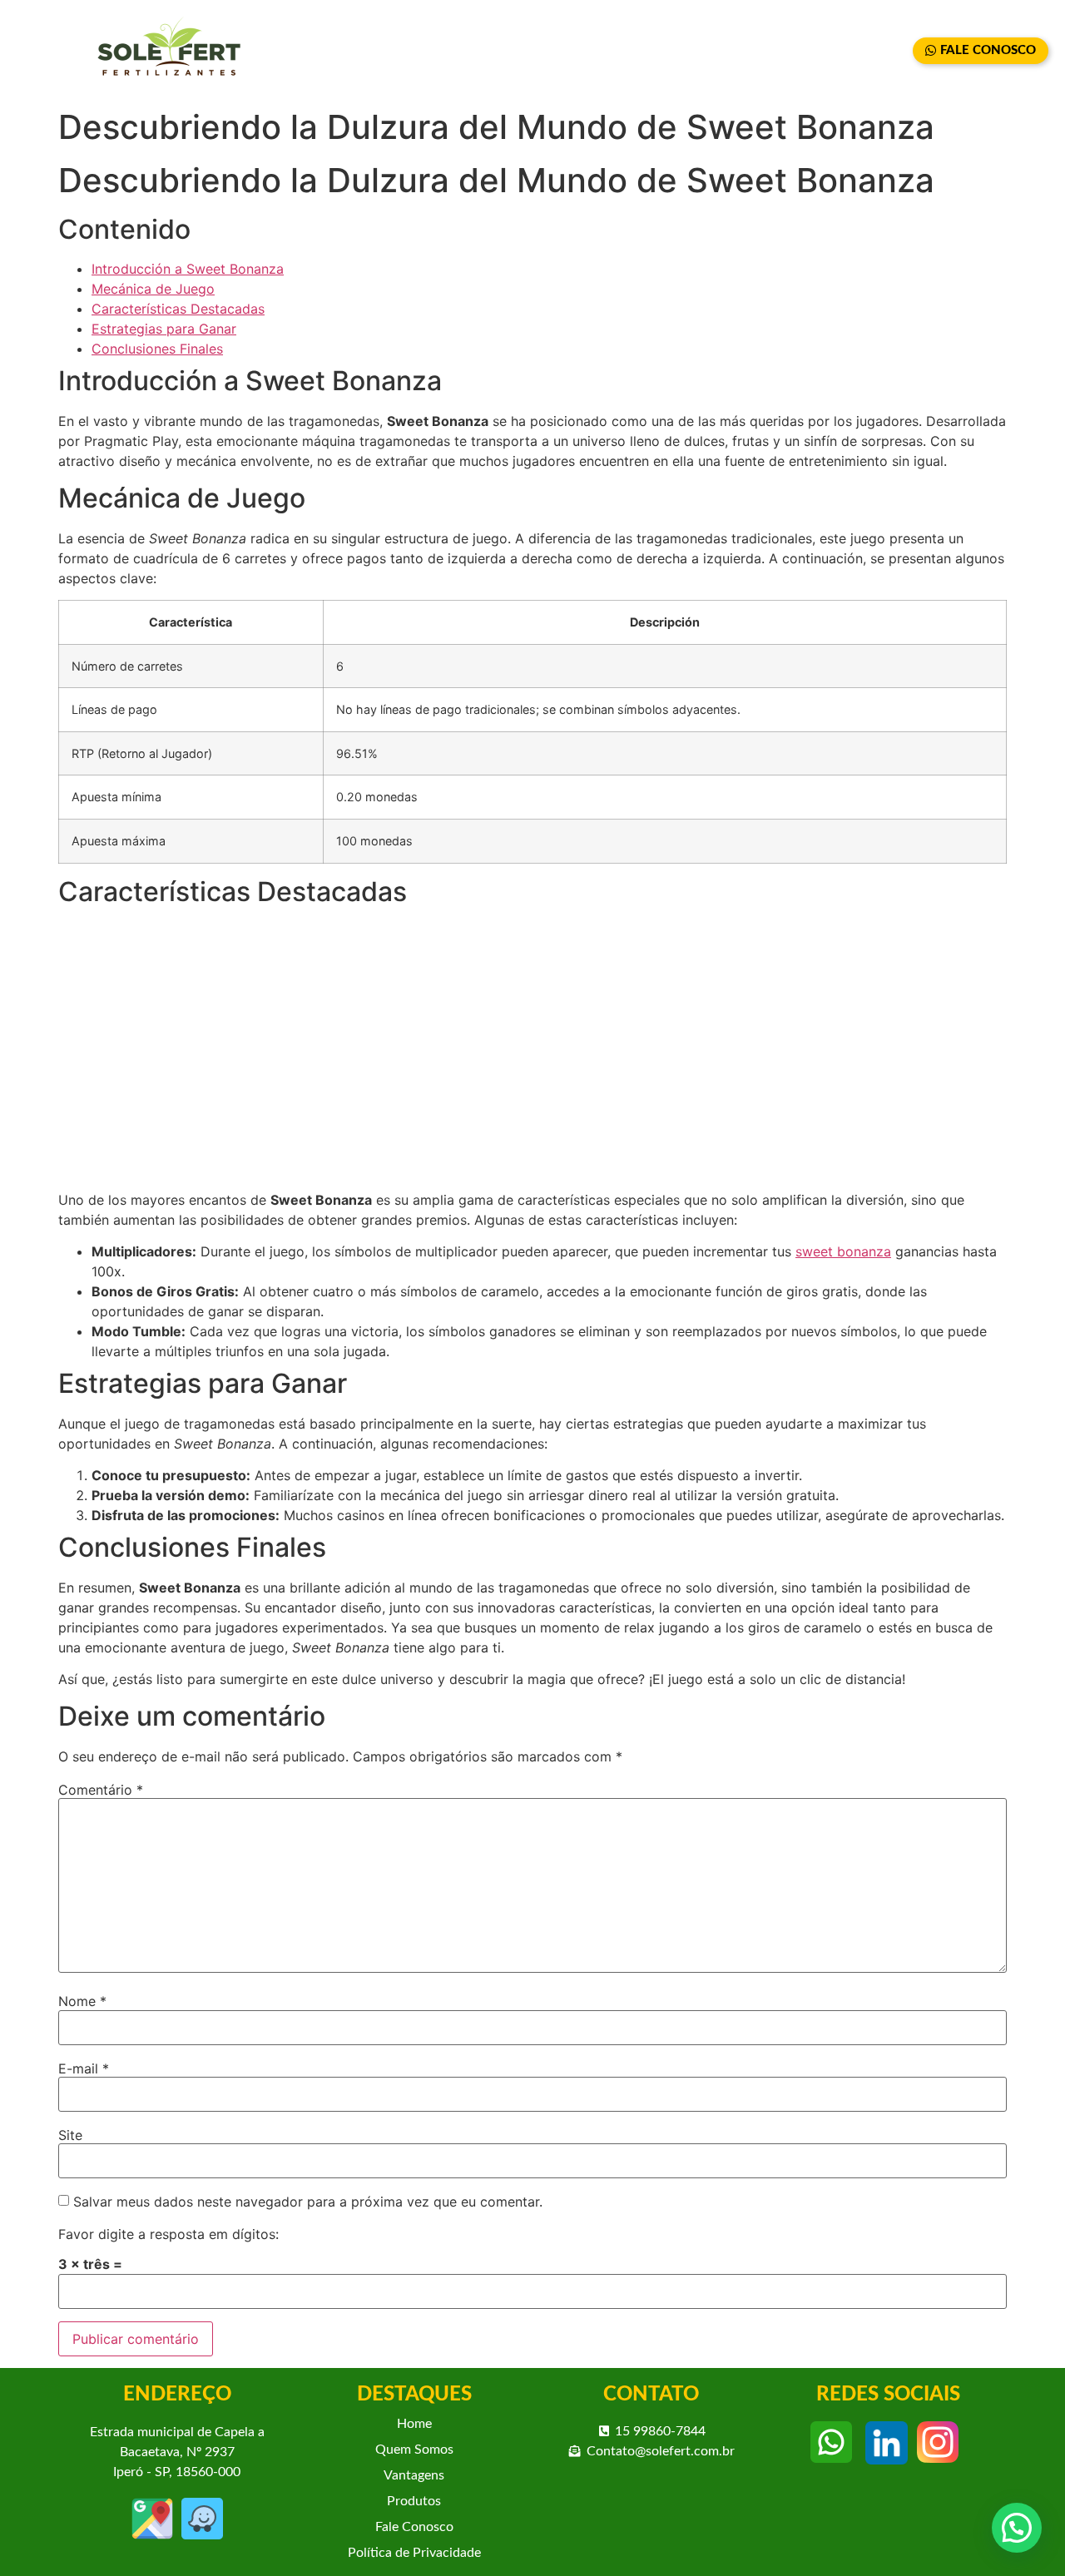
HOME (431, 51)
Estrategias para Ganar (164, 329)
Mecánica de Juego (153, 289)
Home (414, 2424)
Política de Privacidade (414, 2553)
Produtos (414, 2501)
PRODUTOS (761, 51)
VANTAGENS (651, 51)
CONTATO (864, 51)
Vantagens (414, 2475)
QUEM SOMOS (532, 51)
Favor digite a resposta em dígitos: (168, 2234)
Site (70, 2135)
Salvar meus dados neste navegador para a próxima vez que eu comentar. (308, 2202)
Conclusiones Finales (157, 349)
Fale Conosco (414, 2527)
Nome (82, 2001)
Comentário (101, 1790)
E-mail (84, 2068)
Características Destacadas (178, 309)
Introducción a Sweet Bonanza (188, 269)
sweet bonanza (843, 1251)
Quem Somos (414, 2450)
